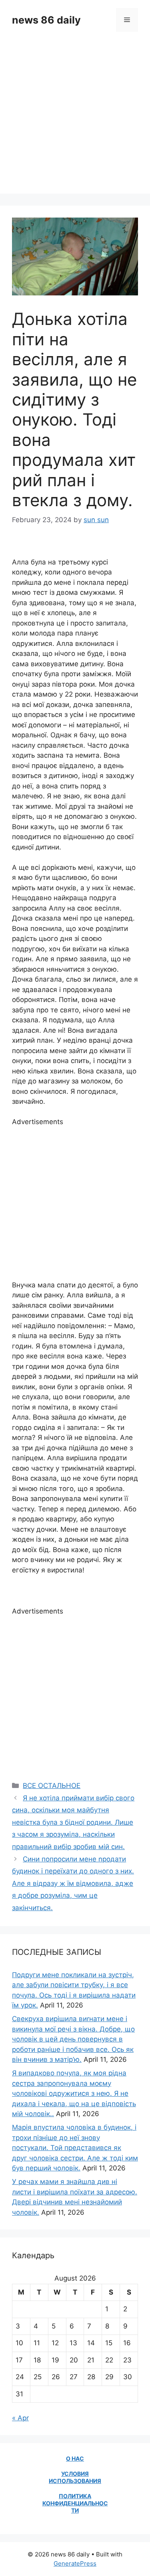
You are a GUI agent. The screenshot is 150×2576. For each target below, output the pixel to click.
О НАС (75, 2458)
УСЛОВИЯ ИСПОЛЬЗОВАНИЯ (75, 2477)
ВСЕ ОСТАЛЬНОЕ (52, 1786)
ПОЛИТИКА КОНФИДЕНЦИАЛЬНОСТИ (75, 2503)
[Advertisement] (75, 119)
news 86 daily (46, 20)
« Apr (20, 2418)
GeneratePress (75, 2563)
